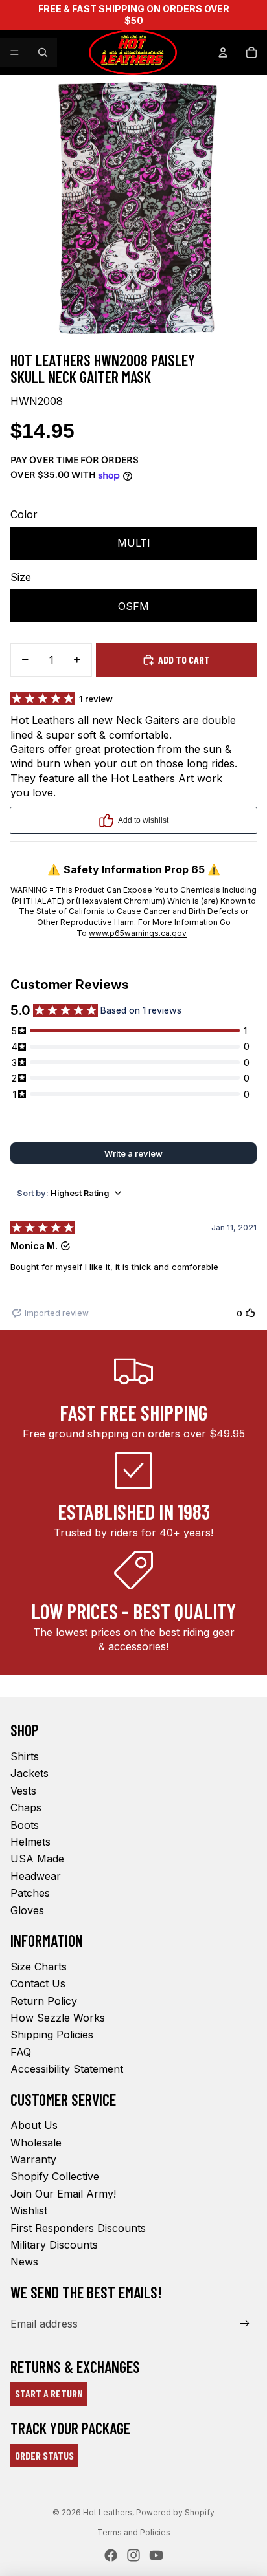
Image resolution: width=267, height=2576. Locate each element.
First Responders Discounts (78, 2228)
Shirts (25, 1756)
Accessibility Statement (67, 2069)
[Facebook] (111, 2555)
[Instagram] (133, 2555)
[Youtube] (156, 2555)
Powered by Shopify (175, 2512)
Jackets (29, 1773)
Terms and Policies (134, 2532)
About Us (34, 2125)
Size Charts (39, 1967)
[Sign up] (245, 2323)
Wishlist (29, 2210)
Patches (30, 1893)
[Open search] (43, 52)
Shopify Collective (55, 2176)
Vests (23, 1791)
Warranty (33, 2159)
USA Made (37, 1859)
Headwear (36, 1876)
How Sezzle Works (58, 2018)
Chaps (26, 1807)
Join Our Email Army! (63, 2194)
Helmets (30, 1842)
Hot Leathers (108, 2512)
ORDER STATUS (44, 2455)
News (24, 2262)
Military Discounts (54, 2245)
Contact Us (38, 1983)
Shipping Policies (52, 2035)
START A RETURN (49, 2393)
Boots (25, 1825)
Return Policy (44, 2001)
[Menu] (15, 52)
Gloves (27, 1910)
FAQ (21, 2052)
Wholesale (36, 2143)
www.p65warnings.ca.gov (138, 933)
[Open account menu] (223, 52)
